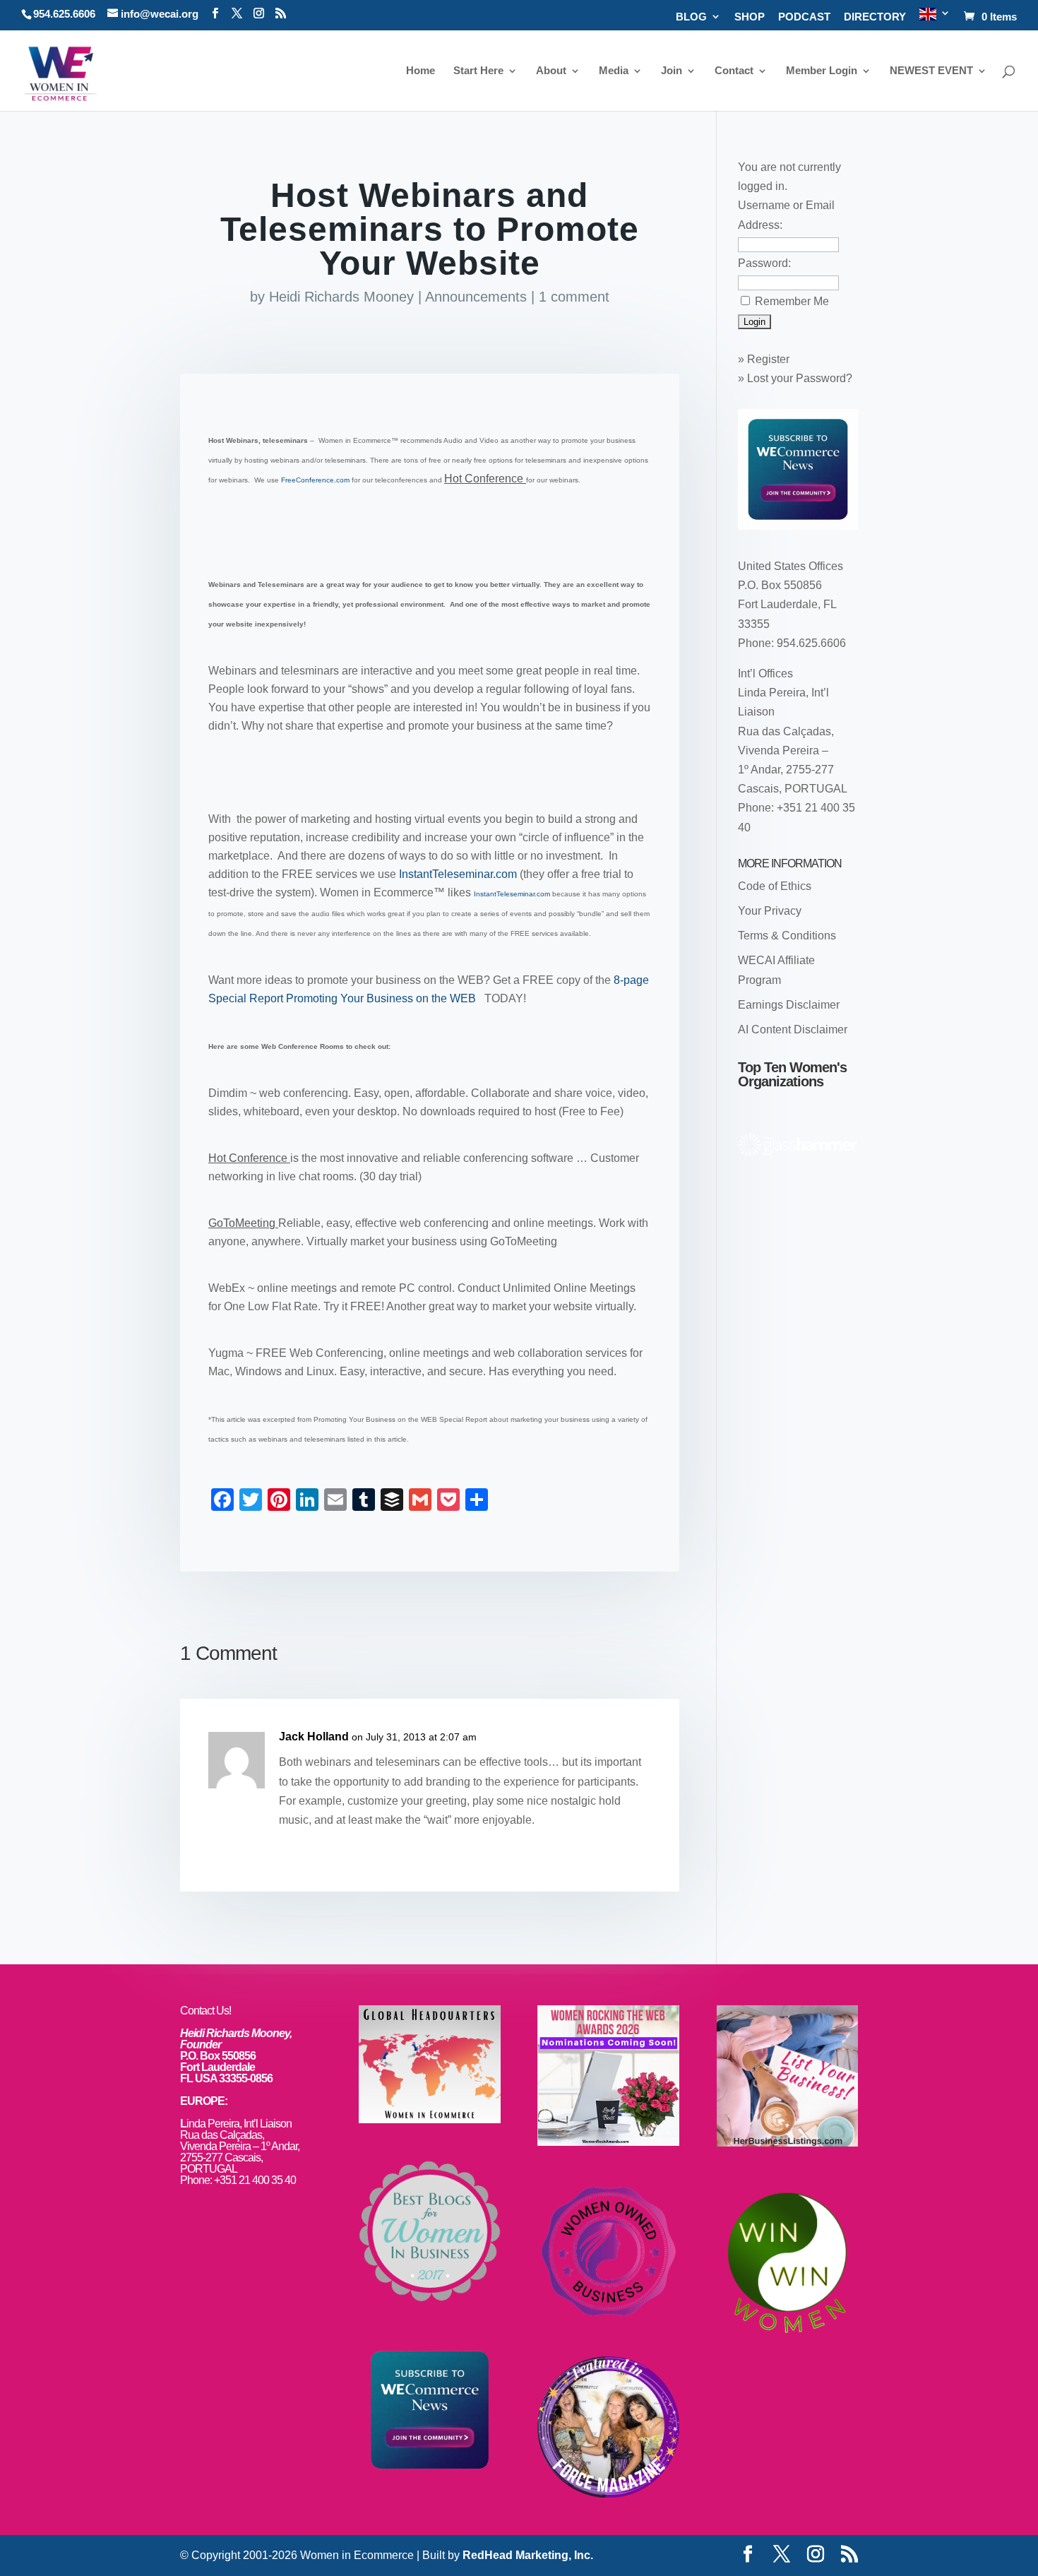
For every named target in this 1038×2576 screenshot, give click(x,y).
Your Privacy (770, 911)
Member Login (822, 71)
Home (420, 71)
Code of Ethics (775, 886)
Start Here (478, 71)
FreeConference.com (316, 480)
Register (768, 359)
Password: (764, 263)
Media (614, 71)
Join (672, 71)
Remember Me (792, 301)
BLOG (691, 17)
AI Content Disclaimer (793, 1029)
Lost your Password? (800, 378)
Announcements (476, 297)
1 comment (574, 297)
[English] (935, 19)
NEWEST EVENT (931, 71)
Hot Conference (485, 479)
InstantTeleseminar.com (459, 874)
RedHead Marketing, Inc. (528, 2555)
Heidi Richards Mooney (341, 297)
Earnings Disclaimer (789, 1005)
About (551, 71)
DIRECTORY (875, 17)
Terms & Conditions (787, 936)
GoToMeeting (243, 1223)
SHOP (750, 17)
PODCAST (804, 17)
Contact (734, 71)
